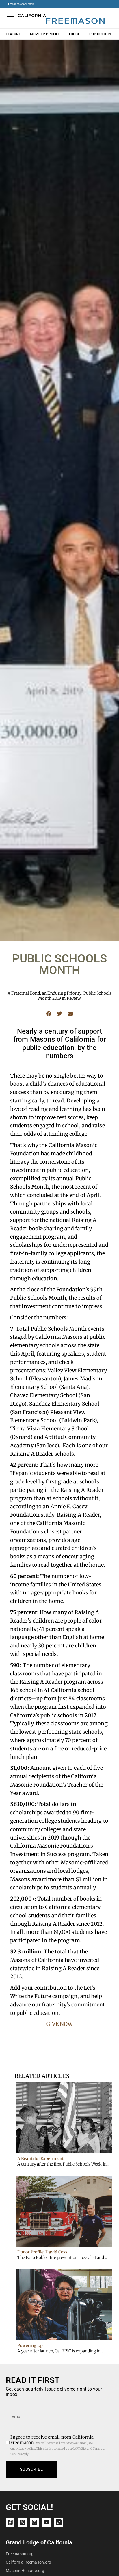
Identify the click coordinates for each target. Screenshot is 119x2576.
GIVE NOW (60, 2024)
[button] (49, 1013)
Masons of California (22, 4)
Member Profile (45, 34)
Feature (13, 34)
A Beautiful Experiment (41, 2159)
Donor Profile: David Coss (42, 2252)
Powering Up (30, 2345)
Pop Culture (101, 34)
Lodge (75, 34)
